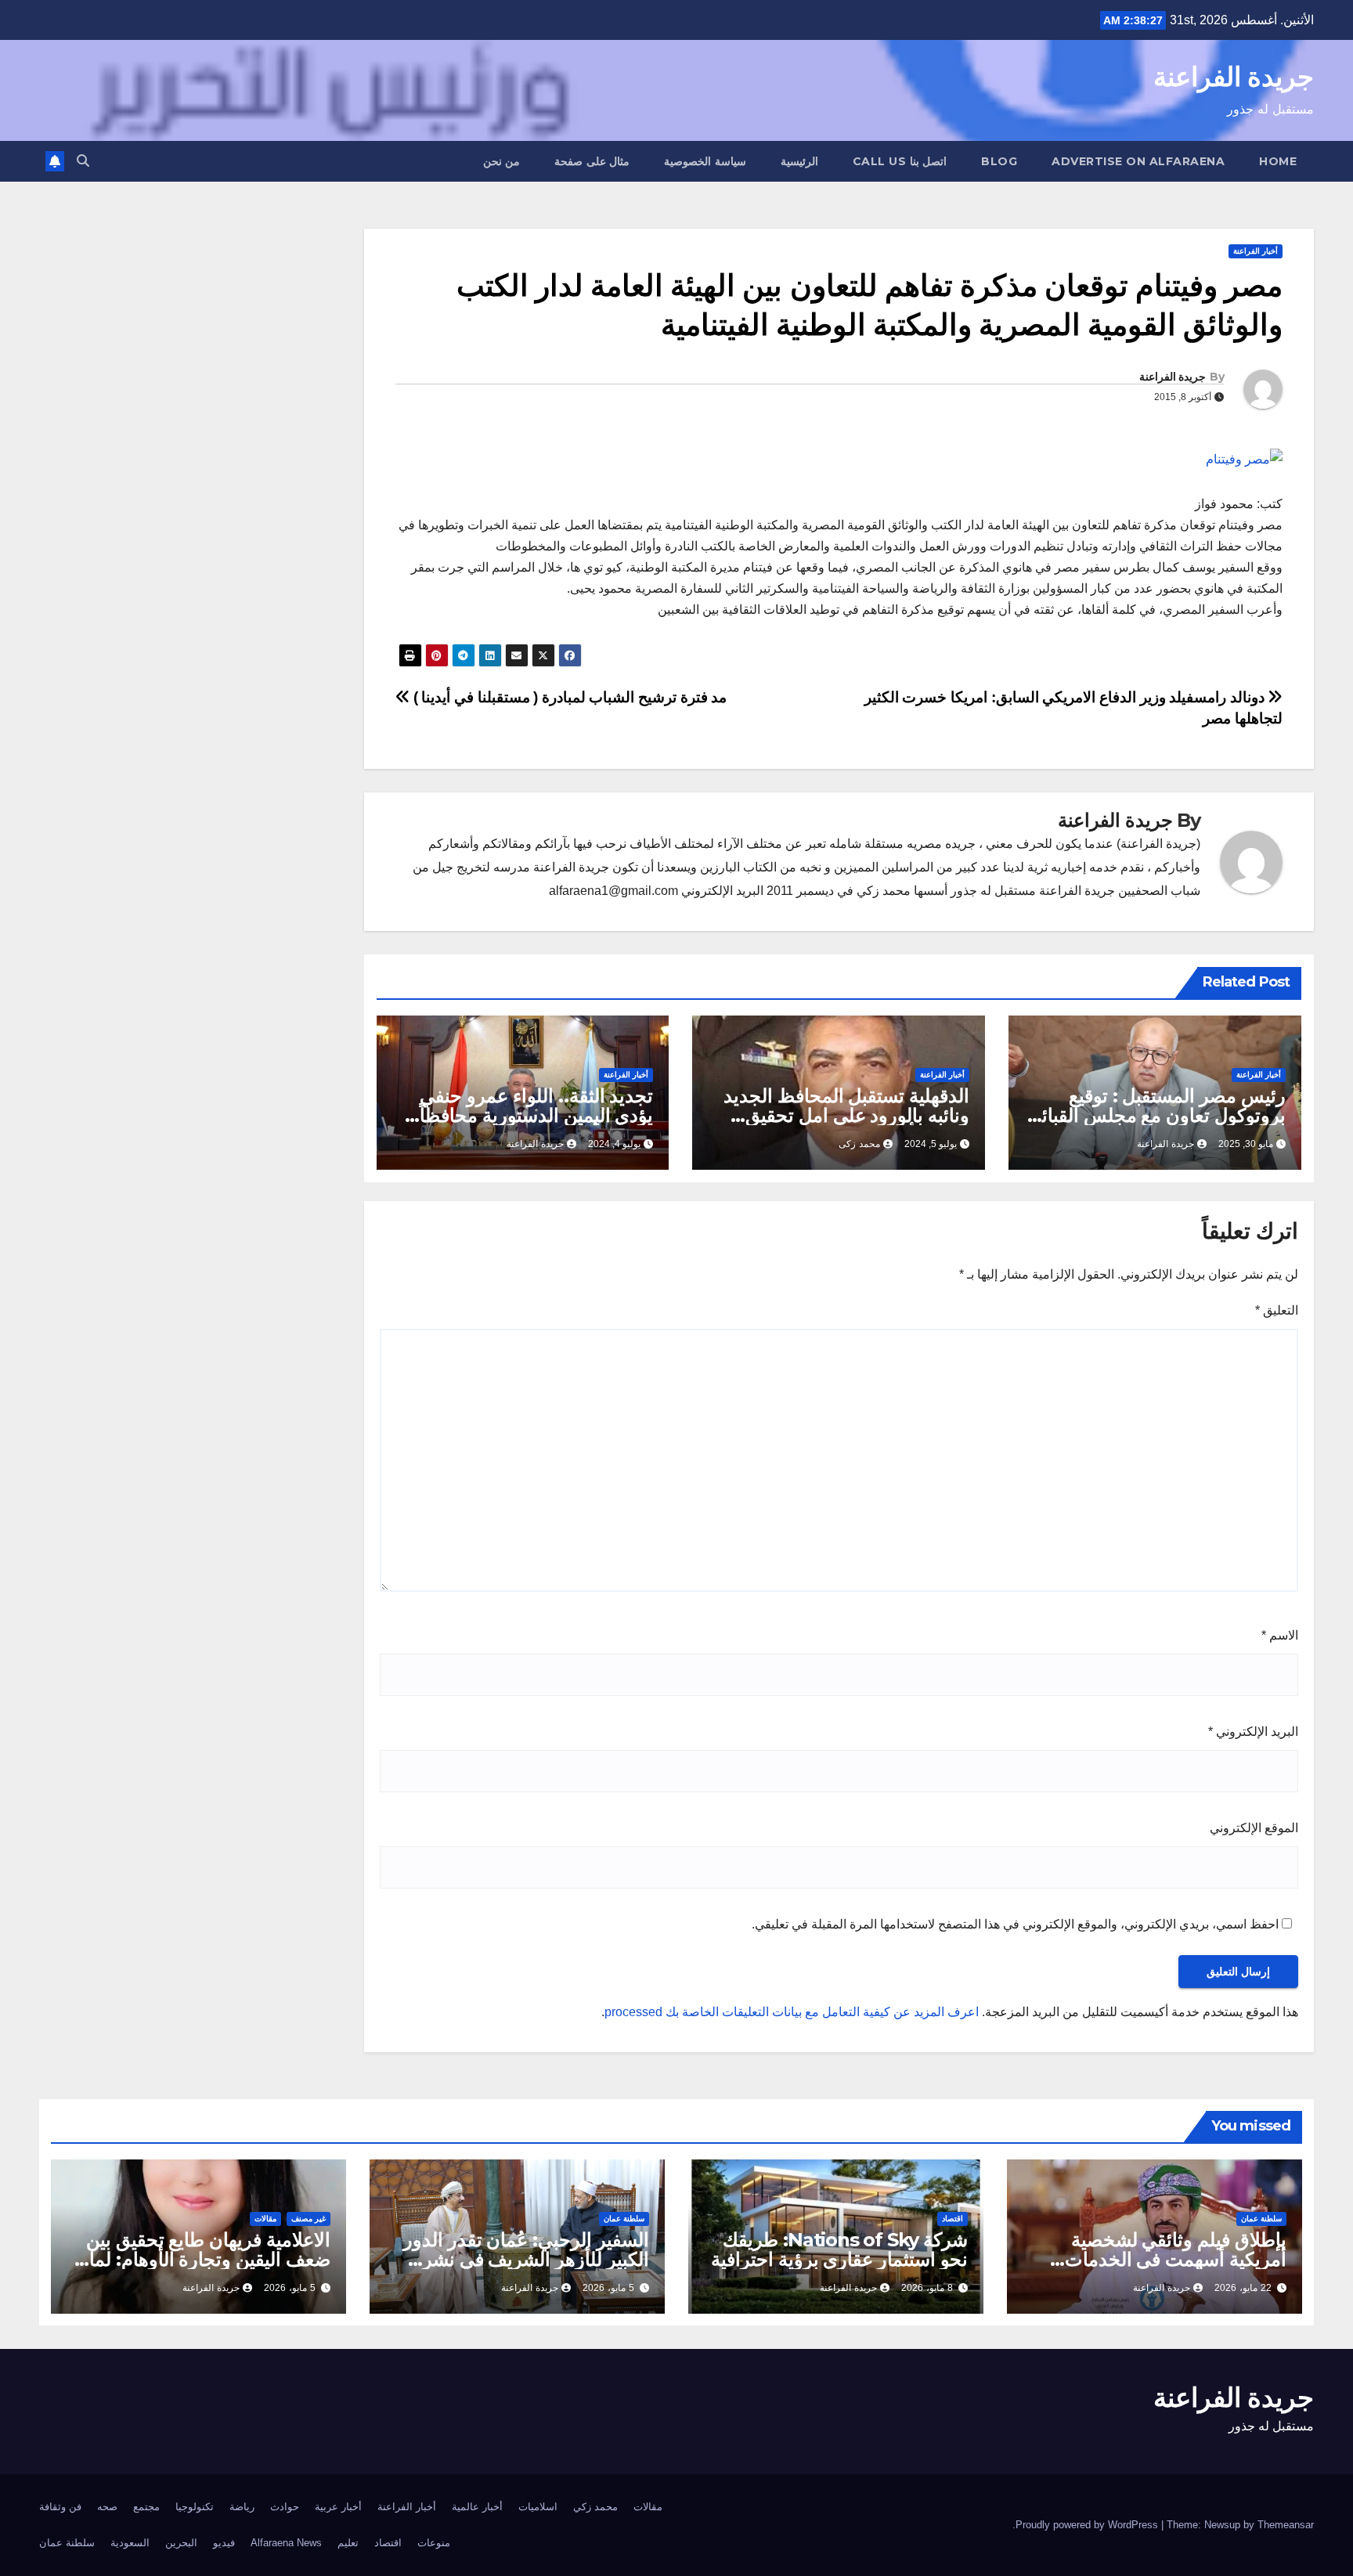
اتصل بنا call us (900, 161)
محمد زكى (859, 1144)
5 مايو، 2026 (608, 2288)
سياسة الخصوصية (705, 161)
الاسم (1280, 1635)
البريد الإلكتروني (1253, 1732)
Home (1278, 161)
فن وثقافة (60, 2507)
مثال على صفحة (592, 161)
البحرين (181, 2543)
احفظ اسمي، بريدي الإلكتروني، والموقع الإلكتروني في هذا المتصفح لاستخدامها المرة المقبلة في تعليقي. (1015, 1924)
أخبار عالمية (477, 2507)
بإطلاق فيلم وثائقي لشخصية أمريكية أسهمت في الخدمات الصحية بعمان (1176, 2259)
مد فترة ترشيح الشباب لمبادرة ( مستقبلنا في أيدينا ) (568, 697)
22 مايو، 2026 (1243, 2288)
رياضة (242, 2507)
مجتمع (146, 2507)
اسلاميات (538, 2507)
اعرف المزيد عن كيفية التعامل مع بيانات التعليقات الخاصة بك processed (792, 2012)
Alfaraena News (286, 2543)
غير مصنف (308, 2219)
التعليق (1277, 1310)
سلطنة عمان (1261, 2219)
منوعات (434, 2543)
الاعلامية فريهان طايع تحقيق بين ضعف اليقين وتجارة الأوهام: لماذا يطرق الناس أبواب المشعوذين (203, 2259)
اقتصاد (953, 2219)
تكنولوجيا (195, 2507)
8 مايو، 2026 (927, 2288)
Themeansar (1286, 2525)
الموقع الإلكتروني (1254, 1828)
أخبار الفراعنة (1256, 251)
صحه (107, 2507)
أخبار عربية (338, 2507)
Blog (999, 161)
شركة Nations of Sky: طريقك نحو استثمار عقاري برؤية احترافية (839, 2249)
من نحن (502, 161)
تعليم (348, 2543)
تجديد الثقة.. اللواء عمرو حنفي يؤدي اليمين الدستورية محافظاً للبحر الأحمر (536, 1115)
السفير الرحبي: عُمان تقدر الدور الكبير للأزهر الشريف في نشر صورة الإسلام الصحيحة (526, 2259)
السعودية (130, 2543)
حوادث (285, 2507)
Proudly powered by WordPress (1088, 2525)
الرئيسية (799, 161)
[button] (83, 161)
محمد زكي (595, 2507)
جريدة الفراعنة (1234, 77)
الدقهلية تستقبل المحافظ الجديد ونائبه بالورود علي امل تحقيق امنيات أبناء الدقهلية (846, 1115)
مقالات (265, 2219)
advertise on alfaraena (1138, 161)
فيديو (224, 2543)
